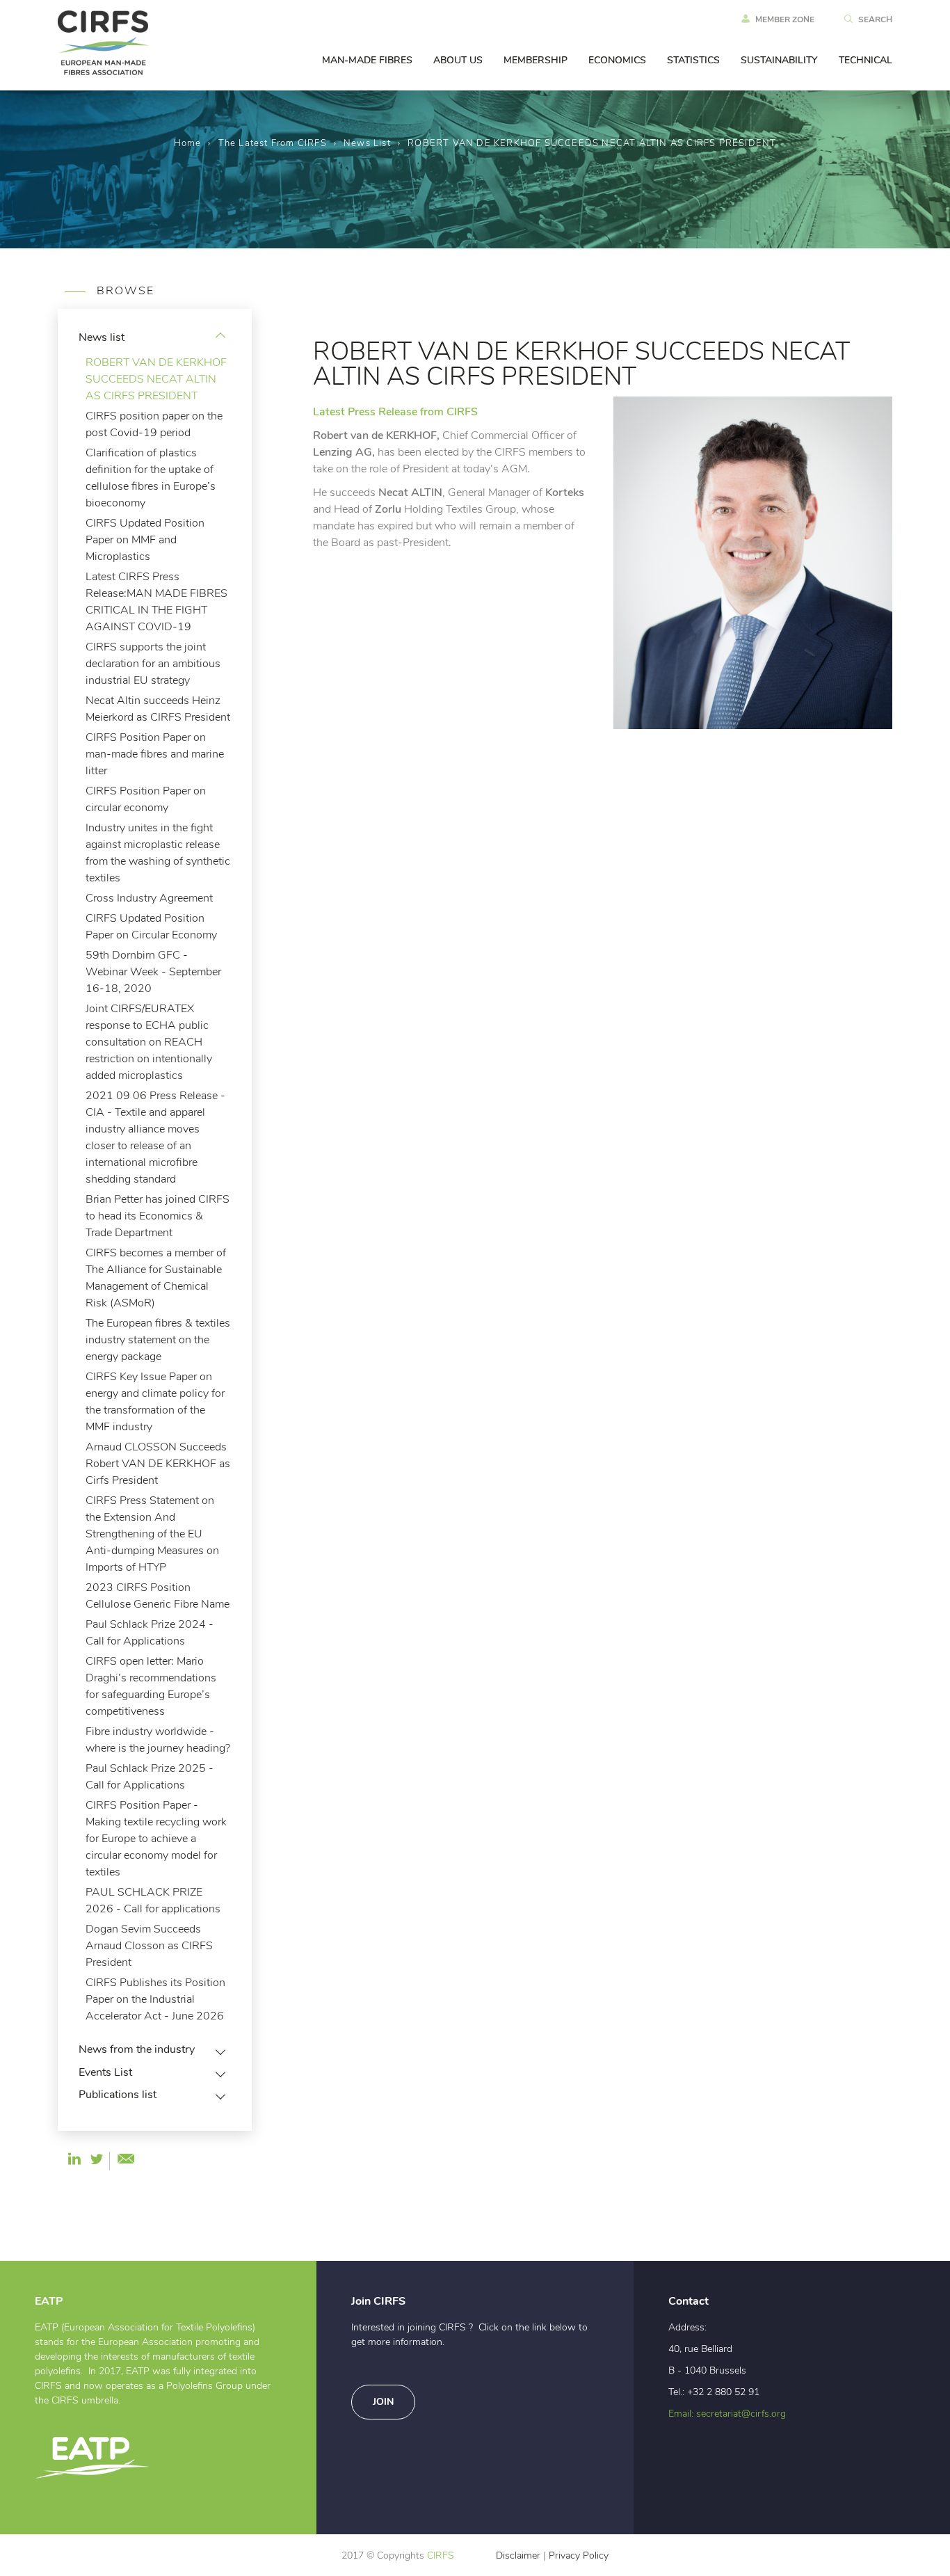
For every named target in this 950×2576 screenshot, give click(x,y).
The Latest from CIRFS (273, 144)
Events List (105, 2072)
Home (188, 144)
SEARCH (875, 19)
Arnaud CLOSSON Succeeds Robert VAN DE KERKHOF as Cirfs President (158, 1464)
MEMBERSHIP (536, 61)
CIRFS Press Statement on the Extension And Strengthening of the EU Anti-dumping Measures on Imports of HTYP (152, 1534)
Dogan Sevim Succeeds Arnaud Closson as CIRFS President (149, 1946)
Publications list (118, 2095)
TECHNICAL (866, 61)
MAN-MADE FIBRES (367, 61)
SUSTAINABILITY (779, 61)
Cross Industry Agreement (149, 898)
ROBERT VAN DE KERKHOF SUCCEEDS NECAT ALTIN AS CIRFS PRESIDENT (156, 379)
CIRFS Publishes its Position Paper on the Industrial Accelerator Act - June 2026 (155, 1999)
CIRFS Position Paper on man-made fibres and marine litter (155, 754)
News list (367, 144)
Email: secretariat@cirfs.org (727, 2414)
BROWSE (123, 291)
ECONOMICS (617, 61)
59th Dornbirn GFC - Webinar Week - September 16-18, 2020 (153, 972)
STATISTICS (693, 61)
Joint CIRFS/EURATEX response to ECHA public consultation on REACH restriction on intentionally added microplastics (149, 1042)
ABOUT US (458, 61)
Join (383, 2402)
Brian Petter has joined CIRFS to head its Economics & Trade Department (158, 1216)
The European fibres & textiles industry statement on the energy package (158, 1340)
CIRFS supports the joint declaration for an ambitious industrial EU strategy (153, 664)
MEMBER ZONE (785, 19)
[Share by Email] (126, 2159)
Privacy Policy (579, 2556)
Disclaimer (518, 2556)
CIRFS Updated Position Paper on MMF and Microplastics (145, 540)
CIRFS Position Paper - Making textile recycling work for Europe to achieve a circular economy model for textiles (156, 1839)
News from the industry (137, 2049)
